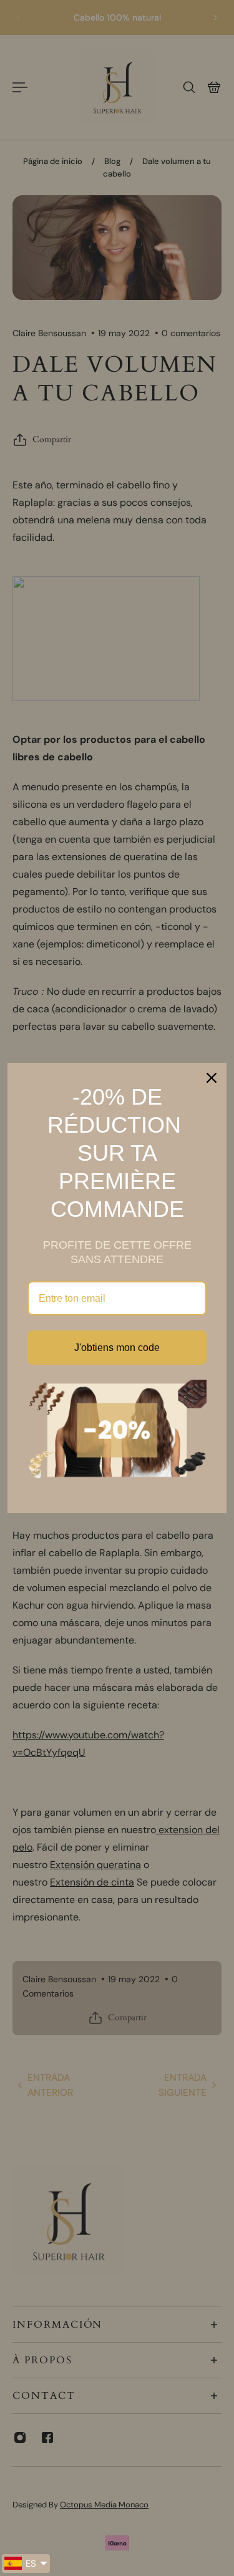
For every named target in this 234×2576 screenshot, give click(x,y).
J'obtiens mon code (117, 1348)
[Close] (212, 1078)
